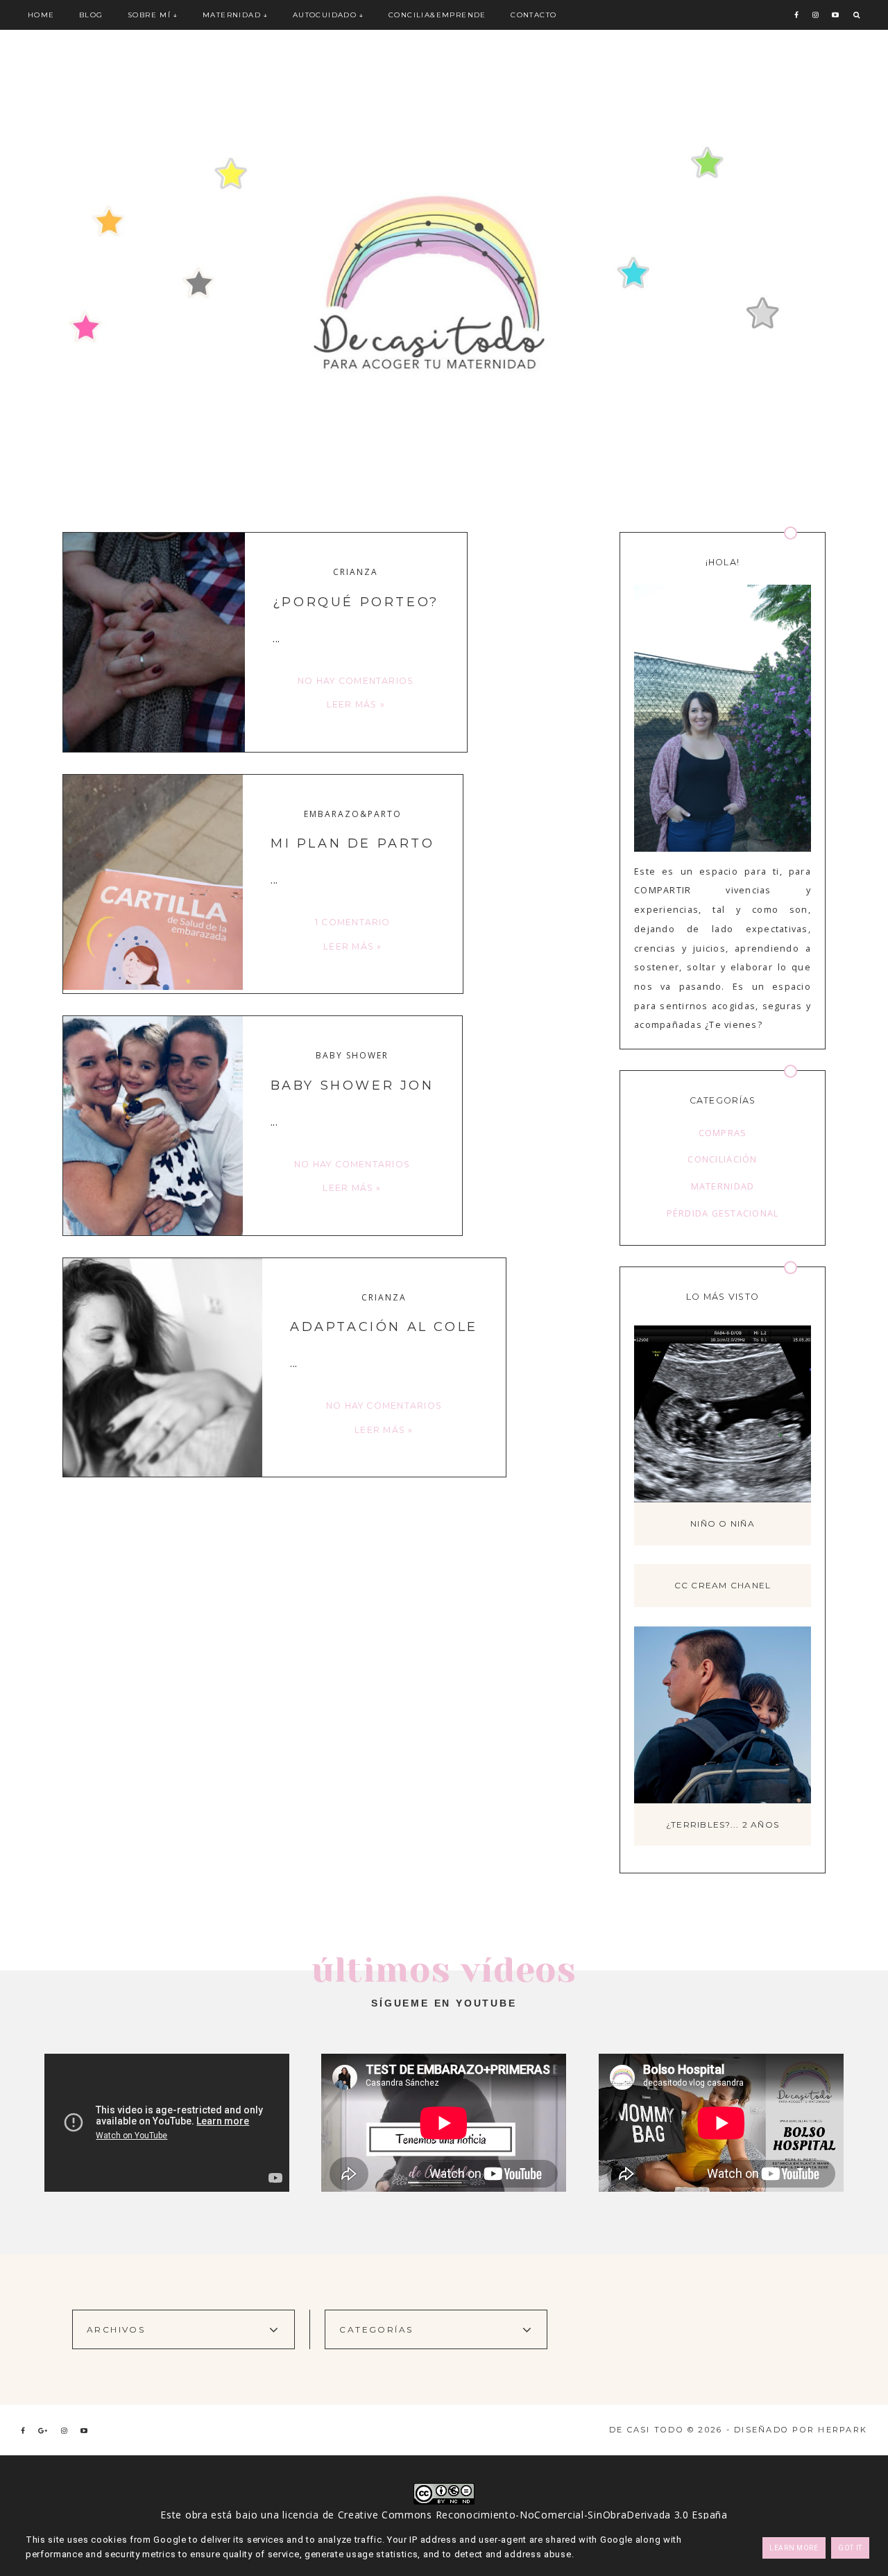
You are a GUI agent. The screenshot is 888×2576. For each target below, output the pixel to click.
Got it (850, 2548)
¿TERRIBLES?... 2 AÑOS (723, 1824)
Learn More (794, 2548)
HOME (41, 15)
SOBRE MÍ (149, 15)
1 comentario (353, 922)
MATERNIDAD (232, 15)
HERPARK (843, 2430)
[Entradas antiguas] (595, 1535)
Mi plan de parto (353, 843)
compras (723, 1133)
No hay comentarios (356, 681)
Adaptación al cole (384, 1327)
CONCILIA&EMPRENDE (437, 15)
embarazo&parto (353, 814)
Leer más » (356, 704)
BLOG (91, 15)
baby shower (352, 1056)
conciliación (722, 1159)
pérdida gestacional (723, 1213)
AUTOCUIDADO (325, 15)
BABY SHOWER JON (352, 1085)
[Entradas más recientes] (64, 1535)
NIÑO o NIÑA (723, 1523)
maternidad (723, 1186)
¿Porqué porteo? (356, 602)
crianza (356, 572)
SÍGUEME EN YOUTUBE (444, 2003)
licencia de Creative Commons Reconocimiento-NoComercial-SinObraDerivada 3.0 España (505, 2515)
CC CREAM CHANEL (723, 1585)
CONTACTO (533, 15)
